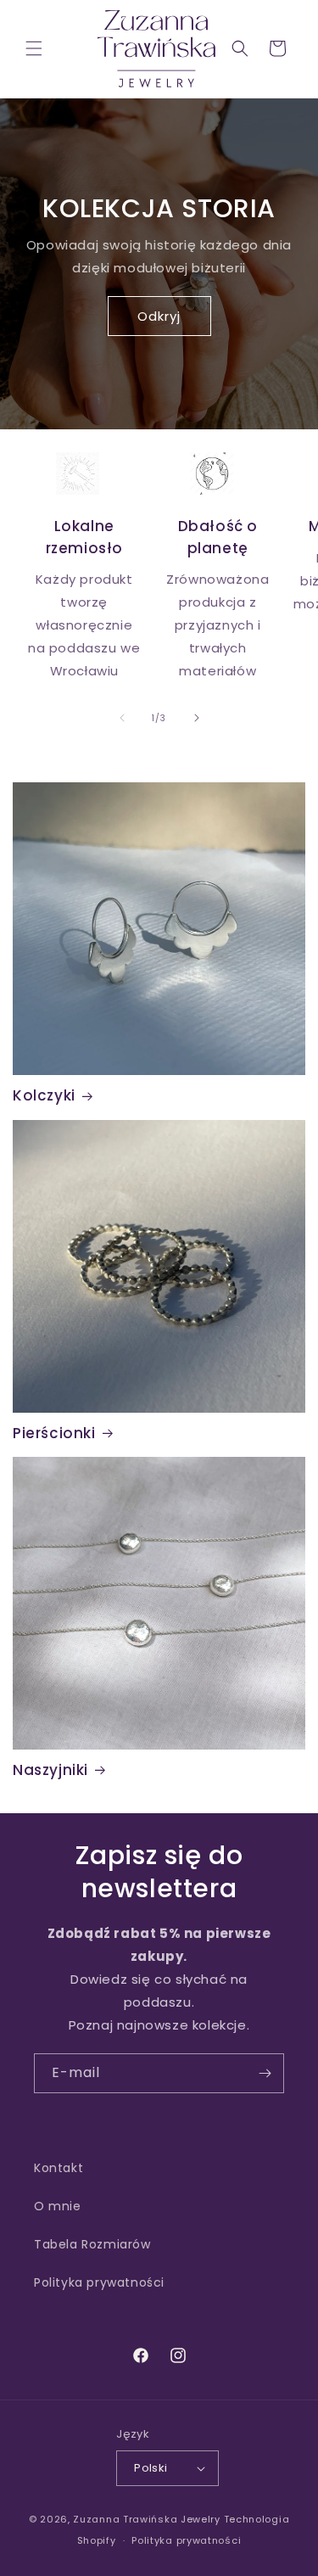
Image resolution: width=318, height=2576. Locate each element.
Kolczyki (44, 1095)
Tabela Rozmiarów (92, 2244)
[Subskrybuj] (265, 2073)
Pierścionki (54, 1433)
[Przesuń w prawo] (197, 718)
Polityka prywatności (99, 2282)
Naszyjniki (50, 1770)
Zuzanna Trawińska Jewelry (147, 2519)
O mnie (58, 2206)
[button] (34, 48)
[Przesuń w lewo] (122, 718)
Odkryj (159, 315)
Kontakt (59, 2168)
